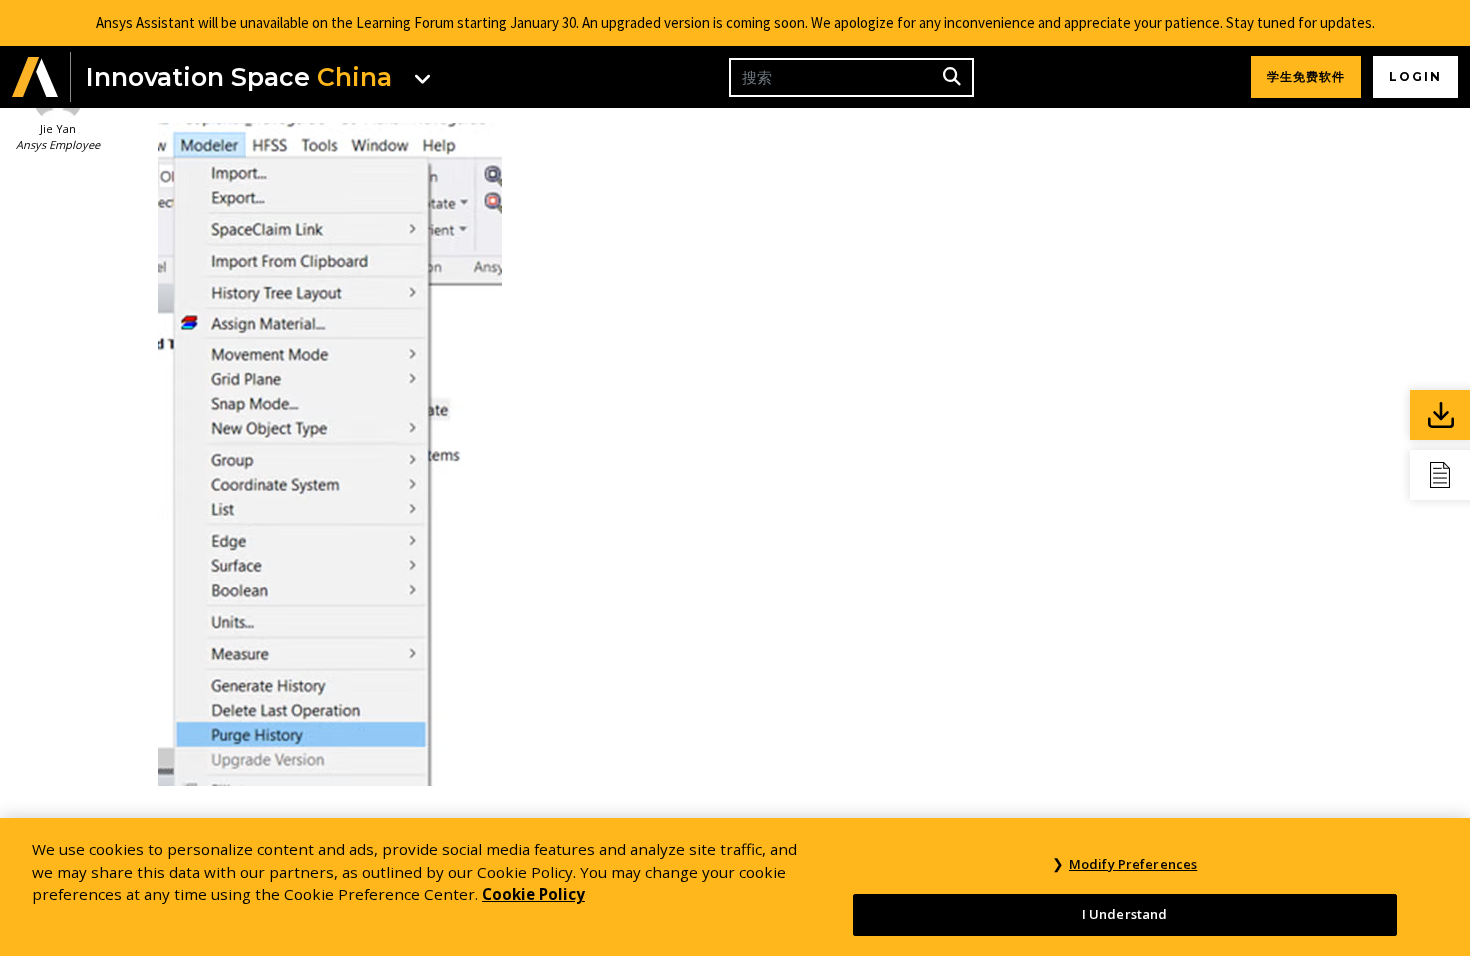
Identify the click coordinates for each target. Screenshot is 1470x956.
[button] (35, 77)
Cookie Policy (533, 894)
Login (1415, 76)
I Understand (1125, 914)
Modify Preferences (1133, 864)
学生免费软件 (1306, 76)
